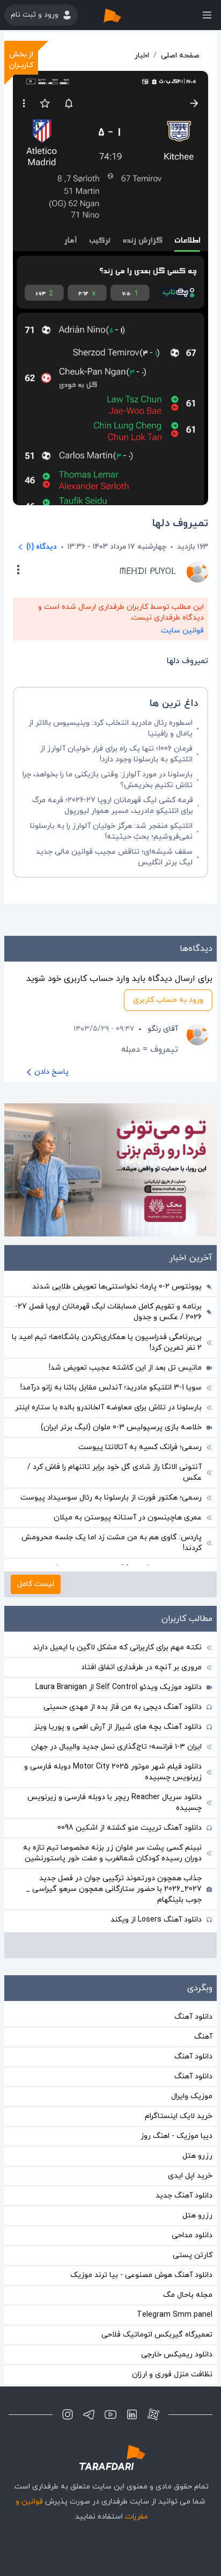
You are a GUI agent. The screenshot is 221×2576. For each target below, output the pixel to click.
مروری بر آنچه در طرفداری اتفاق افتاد (141, 1667)
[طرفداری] (123, 15)
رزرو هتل (197, 2156)
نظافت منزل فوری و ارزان (172, 2374)
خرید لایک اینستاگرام (179, 2116)
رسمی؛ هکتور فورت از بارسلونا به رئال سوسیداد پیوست (111, 1498)
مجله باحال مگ (188, 2295)
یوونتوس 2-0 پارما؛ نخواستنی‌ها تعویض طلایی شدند (117, 1287)
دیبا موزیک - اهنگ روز (176, 2136)
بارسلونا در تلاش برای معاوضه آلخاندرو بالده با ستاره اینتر (108, 1407)
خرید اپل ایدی (190, 2176)
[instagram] (68, 2414)
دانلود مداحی (192, 2235)
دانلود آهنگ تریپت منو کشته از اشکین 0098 (130, 1828)
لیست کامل (36, 1584)
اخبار (142, 56)
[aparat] (153, 2414)
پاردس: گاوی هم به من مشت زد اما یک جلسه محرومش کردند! (112, 1543)
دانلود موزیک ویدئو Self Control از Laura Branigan (119, 1687)
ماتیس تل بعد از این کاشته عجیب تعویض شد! (125, 1368)
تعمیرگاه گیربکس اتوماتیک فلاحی (157, 2335)
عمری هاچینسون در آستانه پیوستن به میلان (128, 1518)
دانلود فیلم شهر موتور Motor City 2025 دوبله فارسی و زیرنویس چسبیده (113, 1772)
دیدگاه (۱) (42, 547)
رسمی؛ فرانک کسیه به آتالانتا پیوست (140, 1447)
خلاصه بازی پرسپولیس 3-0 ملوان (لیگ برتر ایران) (121, 1427)
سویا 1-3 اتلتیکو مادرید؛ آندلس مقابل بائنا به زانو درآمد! (111, 1388)
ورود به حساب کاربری (168, 1000)
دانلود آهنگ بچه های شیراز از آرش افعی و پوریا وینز (118, 1727)
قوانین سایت (182, 631)
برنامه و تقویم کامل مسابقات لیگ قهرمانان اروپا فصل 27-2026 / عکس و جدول (108, 1312)
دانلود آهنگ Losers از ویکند (156, 1920)
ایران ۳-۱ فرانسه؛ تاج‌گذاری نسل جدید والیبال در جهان (116, 1747)
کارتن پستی (193, 2255)
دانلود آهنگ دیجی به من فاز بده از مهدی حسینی (123, 1707)
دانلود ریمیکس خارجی (177, 2355)
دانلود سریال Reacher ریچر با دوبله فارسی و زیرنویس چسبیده (115, 1803)
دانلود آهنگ (193, 2017)
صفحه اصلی (180, 56)
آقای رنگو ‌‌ (162, 1029)
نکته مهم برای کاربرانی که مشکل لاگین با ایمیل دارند (117, 1647)
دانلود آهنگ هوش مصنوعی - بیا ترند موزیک (141, 2275)
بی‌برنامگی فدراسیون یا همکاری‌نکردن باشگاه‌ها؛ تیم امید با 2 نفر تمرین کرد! (107, 1342)
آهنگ (203, 2037)
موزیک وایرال (192, 2096)
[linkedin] (132, 2414)
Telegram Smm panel (175, 2315)
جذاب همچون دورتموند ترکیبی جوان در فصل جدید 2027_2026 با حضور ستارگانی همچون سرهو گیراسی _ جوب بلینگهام (114, 1889)
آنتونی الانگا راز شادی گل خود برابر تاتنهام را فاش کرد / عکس (115, 1472)
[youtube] (110, 2414)
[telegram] (89, 2414)
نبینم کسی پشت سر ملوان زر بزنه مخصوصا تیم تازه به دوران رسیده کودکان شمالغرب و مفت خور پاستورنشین (112, 1853)
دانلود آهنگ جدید (184, 2196)
